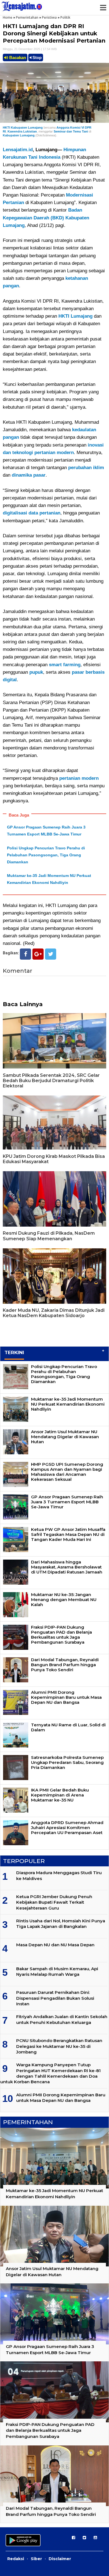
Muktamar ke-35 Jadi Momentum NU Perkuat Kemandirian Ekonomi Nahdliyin (68, 1404)
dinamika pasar (29, 475)
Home (8, 17)
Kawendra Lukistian (22, 131)
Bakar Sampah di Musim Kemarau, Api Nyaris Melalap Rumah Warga (57, 1971)
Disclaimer (60, 2559)
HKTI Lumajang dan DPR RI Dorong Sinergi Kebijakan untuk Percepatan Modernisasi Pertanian (54, 33)
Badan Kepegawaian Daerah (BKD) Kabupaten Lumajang (46, 218)
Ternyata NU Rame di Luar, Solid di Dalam (68, 1727)
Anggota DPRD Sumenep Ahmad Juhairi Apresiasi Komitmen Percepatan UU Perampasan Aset (67, 1828)
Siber (36, 2559)
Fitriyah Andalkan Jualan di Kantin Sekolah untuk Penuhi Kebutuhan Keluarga (62, 2019)
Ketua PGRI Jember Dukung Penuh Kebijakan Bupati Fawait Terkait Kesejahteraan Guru (54, 1902)
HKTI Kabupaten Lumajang (23, 128)
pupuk (36, 672)
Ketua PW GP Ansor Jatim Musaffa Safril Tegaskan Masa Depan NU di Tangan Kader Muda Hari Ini (68, 1534)
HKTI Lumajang (75, 316)
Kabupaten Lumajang (19, 135)
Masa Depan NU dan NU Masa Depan (55, 1945)
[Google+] (38, 954)
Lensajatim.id (18, 150)
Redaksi (16, 2559)
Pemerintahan (27, 17)
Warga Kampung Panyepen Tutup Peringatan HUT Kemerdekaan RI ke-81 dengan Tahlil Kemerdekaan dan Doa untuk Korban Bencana (50, 2073)
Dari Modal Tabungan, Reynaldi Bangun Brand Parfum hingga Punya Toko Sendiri (65, 1665)
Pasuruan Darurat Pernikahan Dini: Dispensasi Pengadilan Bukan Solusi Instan (55, 1998)
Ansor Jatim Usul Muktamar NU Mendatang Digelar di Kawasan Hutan (65, 1437)
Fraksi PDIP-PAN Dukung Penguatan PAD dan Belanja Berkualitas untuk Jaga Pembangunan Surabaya (61, 1635)
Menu (103, 8)
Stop (36, 57)
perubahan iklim (86, 468)
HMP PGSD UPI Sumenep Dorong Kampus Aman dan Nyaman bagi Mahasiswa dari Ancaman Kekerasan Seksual (67, 1472)
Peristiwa (49, 17)
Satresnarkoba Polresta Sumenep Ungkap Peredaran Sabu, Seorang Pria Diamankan (67, 1762)
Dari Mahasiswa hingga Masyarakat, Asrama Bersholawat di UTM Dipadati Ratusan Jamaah (67, 1567)
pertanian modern (79, 778)
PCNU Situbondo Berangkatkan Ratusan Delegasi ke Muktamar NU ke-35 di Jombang (59, 2046)
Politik (65, 17)
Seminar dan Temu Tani (71, 131)
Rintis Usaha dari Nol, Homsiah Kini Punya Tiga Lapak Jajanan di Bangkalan (61, 1924)
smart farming (65, 665)
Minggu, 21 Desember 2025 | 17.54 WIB (30, 49)
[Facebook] (25, 954)
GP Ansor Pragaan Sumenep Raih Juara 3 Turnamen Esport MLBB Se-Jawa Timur (67, 1502)
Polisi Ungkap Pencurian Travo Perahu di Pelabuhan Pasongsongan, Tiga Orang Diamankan (46, 855)
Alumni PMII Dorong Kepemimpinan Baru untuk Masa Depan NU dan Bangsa (66, 1697)
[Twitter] (51, 954)
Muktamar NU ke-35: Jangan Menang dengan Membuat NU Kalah (64, 1600)
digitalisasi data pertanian (32, 513)
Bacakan (17, 57)
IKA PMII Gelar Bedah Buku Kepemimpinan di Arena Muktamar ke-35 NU (60, 1795)
